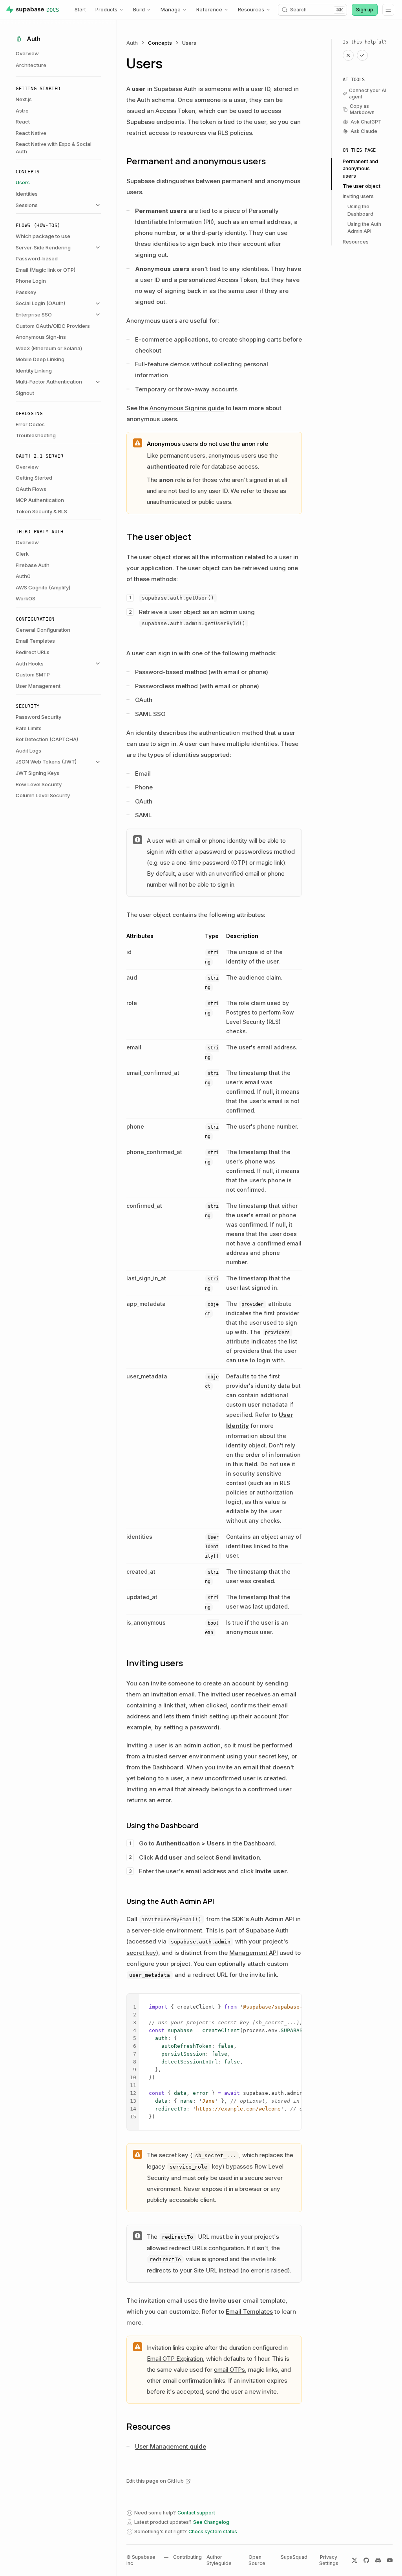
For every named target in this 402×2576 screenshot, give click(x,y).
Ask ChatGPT (366, 122)
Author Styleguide (219, 2560)
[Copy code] (294, 2002)
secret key (141, 1953)
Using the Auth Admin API (364, 228)
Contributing (187, 2557)
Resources (251, 9)
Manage (171, 9)
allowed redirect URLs (177, 2248)
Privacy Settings (329, 2560)
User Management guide (171, 2446)
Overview (27, 53)
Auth (132, 43)
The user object (362, 186)
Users (189, 43)
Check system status (213, 2531)
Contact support (196, 2513)
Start (80, 9)
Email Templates (249, 2311)
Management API (254, 1953)
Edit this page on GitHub (155, 2481)
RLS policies (235, 133)
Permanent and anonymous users (360, 169)
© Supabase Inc (141, 2560)
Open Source (257, 2560)
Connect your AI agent (368, 94)
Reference (209, 9)
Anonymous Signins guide (187, 408)
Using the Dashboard (360, 210)
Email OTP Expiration (175, 2359)
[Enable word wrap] (283, 2002)
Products (106, 9)
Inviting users (358, 196)
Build (139, 9)
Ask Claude (364, 131)
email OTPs (229, 2370)
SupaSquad (294, 2557)
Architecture (31, 65)
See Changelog (211, 2522)
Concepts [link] (160, 43)
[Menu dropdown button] (388, 10)
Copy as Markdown (362, 109)
